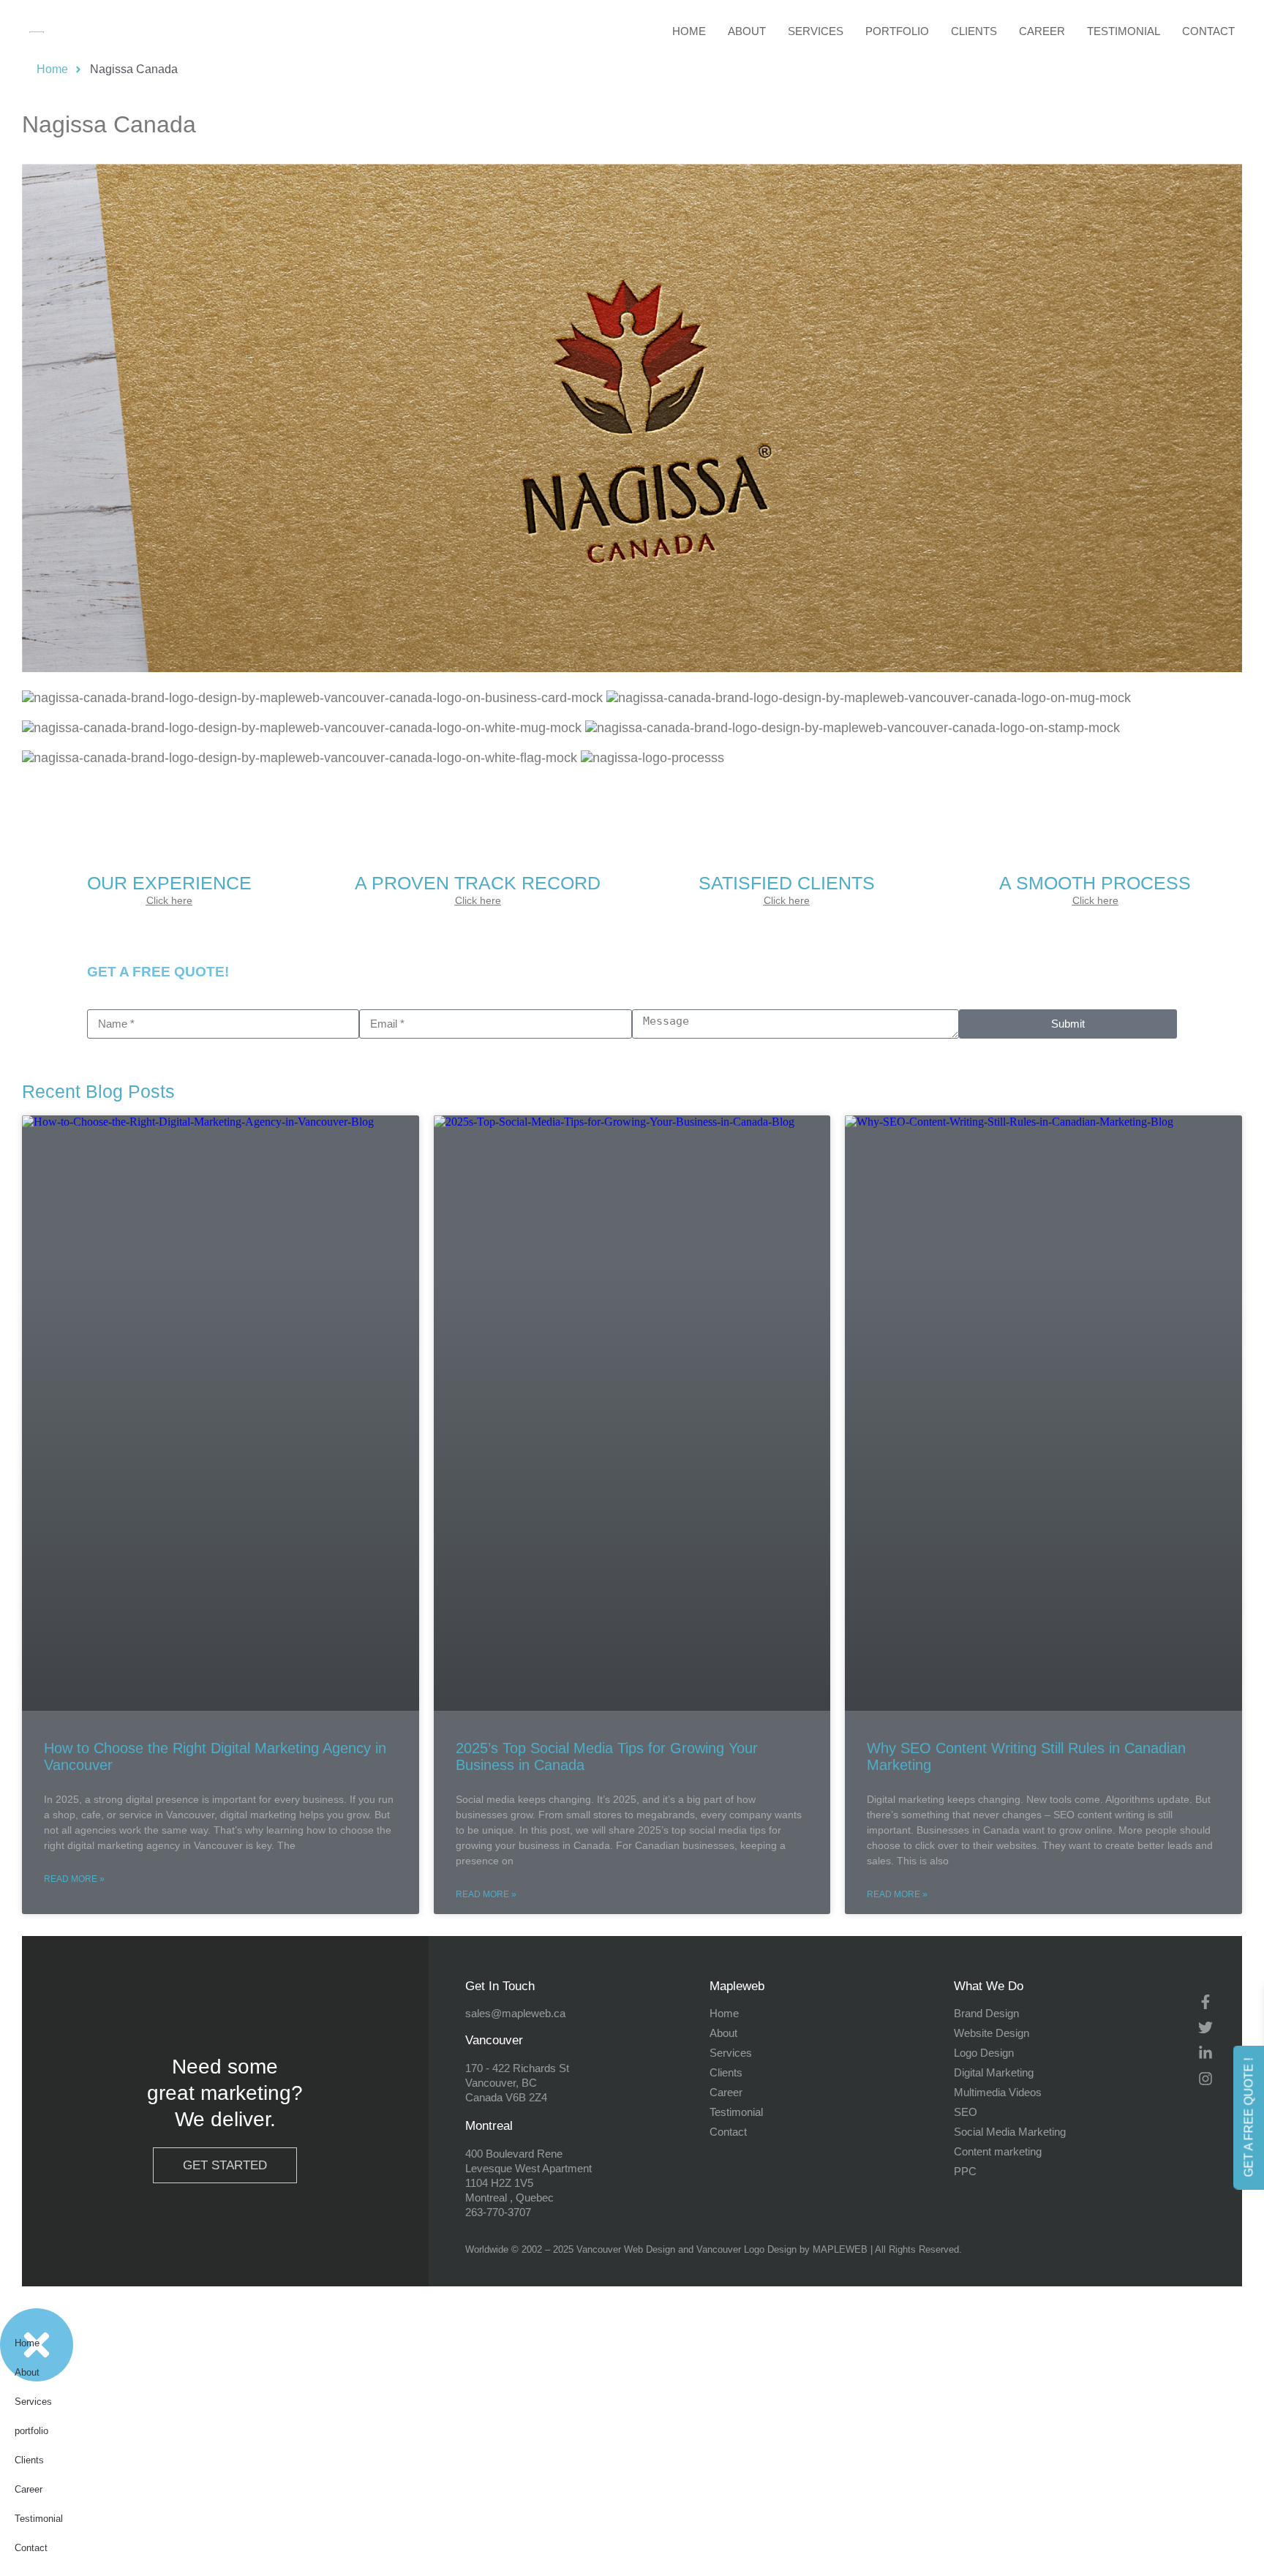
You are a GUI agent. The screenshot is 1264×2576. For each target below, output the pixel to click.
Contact (1208, 31)
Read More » (74, 1879)
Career (1042, 31)
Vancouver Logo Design (746, 2249)
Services (816, 31)
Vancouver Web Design (626, 2249)
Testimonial (1124, 31)
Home (689, 31)
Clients (974, 31)
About (747, 31)
